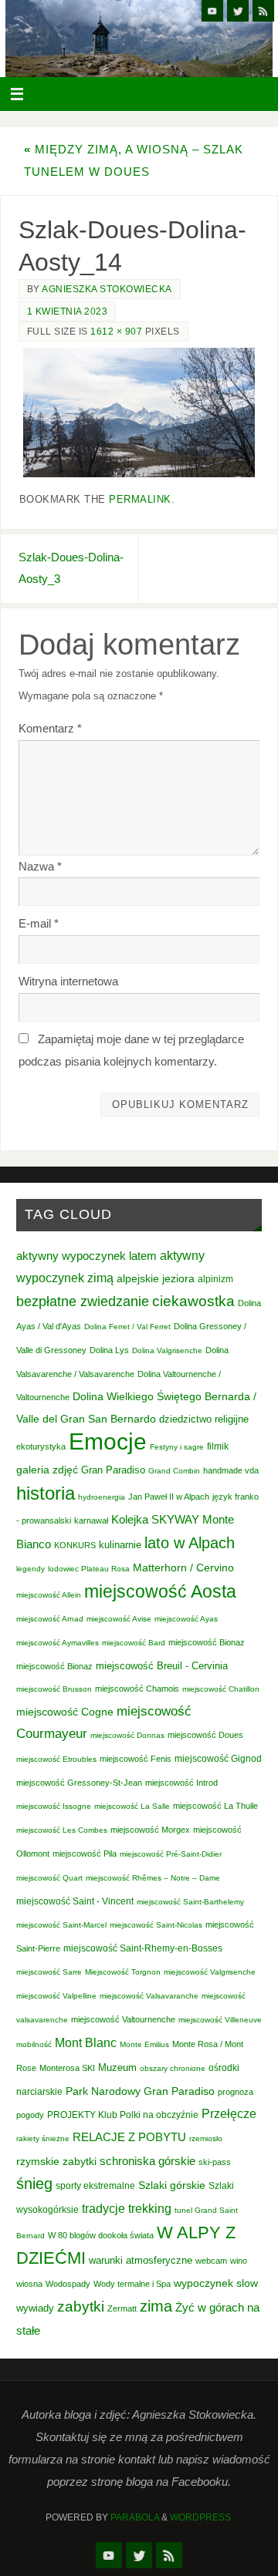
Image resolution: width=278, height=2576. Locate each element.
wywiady (35, 2308)
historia (46, 1493)
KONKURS (75, 1545)
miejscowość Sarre (49, 1972)
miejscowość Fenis (136, 1759)
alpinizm (215, 1279)
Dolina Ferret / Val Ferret (127, 1327)
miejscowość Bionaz (207, 1642)
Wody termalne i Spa (132, 2284)
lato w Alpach (190, 1543)
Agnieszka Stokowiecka (107, 289)
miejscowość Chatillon (221, 1689)
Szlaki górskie (172, 2185)
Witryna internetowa (68, 981)
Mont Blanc (86, 2042)
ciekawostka (193, 1301)
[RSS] (263, 11)
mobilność (34, 2044)
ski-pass (215, 2162)
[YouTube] (212, 11)
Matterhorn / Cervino (183, 1568)
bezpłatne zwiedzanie (83, 1301)
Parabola (135, 2517)
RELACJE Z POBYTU (129, 2137)
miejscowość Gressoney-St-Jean (79, 1783)
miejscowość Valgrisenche (210, 1972)
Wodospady (68, 2284)
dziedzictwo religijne (204, 1419)
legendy (31, 1569)
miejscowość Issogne (54, 1806)
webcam (211, 2261)
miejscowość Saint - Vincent (75, 1901)
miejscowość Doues (205, 1735)
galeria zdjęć (47, 1470)
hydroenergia (102, 1497)
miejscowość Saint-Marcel (61, 1925)
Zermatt (122, 2308)
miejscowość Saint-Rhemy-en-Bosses (143, 1948)
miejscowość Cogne (65, 1712)
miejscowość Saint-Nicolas (156, 1925)
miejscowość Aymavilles (58, 1643)
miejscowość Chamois (137, 1689)
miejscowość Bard (134, 1643)
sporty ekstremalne (95, 2185)
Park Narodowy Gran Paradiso (140, 2091)
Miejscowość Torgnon (123, 1972)
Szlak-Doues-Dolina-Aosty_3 (71, 568)
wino (239, 2261)
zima (156, 2306)
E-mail (39, 923)
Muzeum (117, 2068)
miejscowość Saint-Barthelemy (190, 1902)
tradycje (103, 2208)
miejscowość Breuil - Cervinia (162, 1666)
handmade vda (231, 1470)
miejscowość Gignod (218, 1759)
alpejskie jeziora (156, 1279)
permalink (140, 499)
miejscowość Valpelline (56, 1996)
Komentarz (50, 728)
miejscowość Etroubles (56, 1759)
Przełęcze (229, 2114)
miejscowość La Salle (132, 1806)
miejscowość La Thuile (215, 1806)
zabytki (81, 2307)
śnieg (34, 2184)
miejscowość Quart (49, 1878)
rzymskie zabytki (56, 2161)
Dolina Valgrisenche (167, 1350)
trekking (150, 2208)
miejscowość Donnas (127, 1735)
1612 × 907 (116, 332)
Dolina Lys (109, 1350)
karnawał (91, 1520)
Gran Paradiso (113, 1470)
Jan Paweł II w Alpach (169, 1497)
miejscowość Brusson (54, 1689)
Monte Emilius (144, 2044)
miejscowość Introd (181, 1783)
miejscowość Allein (49, 1595)
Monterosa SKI (67, 2068)
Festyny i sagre (177, 1447)
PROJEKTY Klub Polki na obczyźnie (123, 2115)
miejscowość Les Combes (62, 1830)
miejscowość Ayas (186, 1619)
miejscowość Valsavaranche (149, 1996)
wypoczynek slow (216, 2283)
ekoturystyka (41, 1446)
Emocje (108, 1441)
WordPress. (202, 2517)
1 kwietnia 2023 (68, 311)
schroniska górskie (147, 2161)
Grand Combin (174, 1471)
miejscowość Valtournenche (123, 2019)
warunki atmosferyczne (141, 2261)
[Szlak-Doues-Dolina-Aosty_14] (139, 413)
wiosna (29, 2284)
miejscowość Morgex (150, 1830)
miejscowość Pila (85, 1854)
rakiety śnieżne (43, 2138)
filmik (218, 1446)
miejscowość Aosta (160, 1591)
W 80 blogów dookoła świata (101, 2235)
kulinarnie (120, 1545)
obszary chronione (173, 2068)
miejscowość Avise (119, 1619)
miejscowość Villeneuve (220, 2020)
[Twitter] (238, 11)
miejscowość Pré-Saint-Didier (171, 1854)
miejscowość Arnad (50, 1619)
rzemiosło (206, 2138)
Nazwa (40, 866)
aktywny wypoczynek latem (86, 1256)
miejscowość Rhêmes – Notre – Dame (153, 1878)
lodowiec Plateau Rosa (89, 1569)
